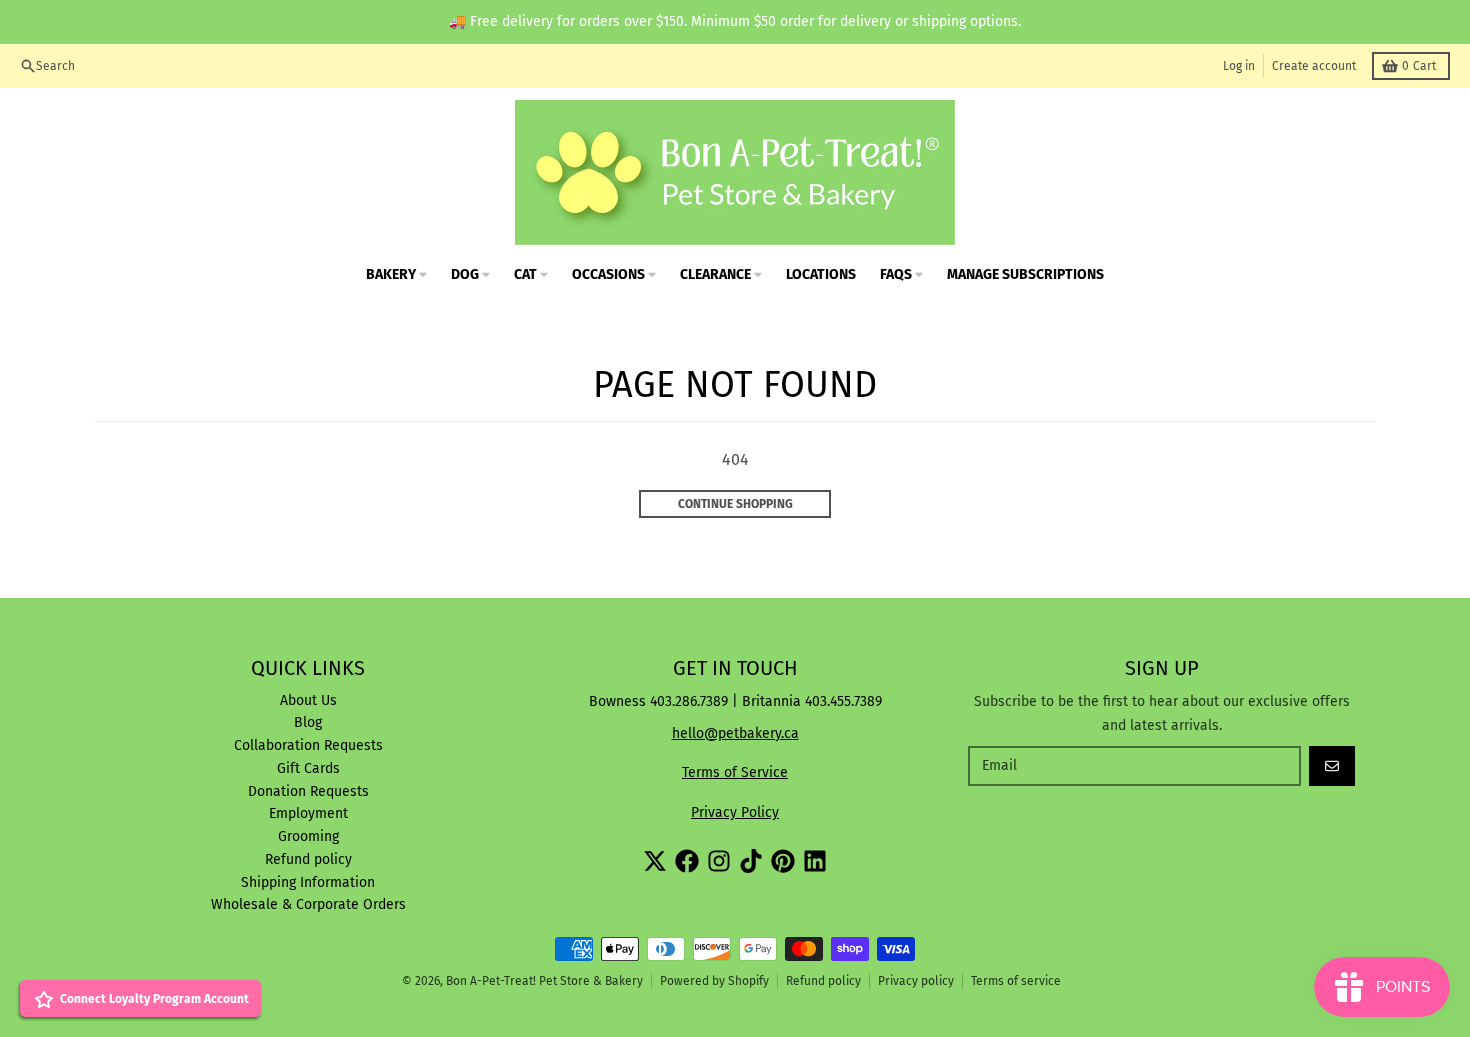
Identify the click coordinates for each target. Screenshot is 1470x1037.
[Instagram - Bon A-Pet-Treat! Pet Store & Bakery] (719, 861)
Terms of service (1016, 981)
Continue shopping (735, 504)
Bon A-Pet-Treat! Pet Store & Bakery (544, 981)
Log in (1239, 66)
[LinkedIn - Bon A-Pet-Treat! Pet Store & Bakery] (815, 861)
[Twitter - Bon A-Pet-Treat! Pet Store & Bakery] (655, 861)
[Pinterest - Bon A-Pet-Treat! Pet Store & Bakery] (783, 861)
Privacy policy (916, 981)
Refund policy (823, 981)
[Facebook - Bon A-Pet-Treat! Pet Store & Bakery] (687, 861)
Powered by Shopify (714, 981)
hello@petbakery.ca (735, 733)
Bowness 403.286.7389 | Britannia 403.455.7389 (735, 701)
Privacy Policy (735, 812)
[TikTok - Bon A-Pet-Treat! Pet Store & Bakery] (751, 861)
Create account (1314, 66)
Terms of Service (735, 772)
